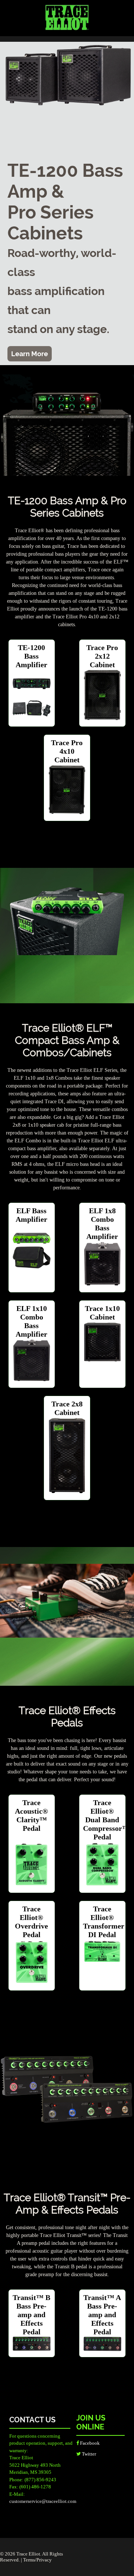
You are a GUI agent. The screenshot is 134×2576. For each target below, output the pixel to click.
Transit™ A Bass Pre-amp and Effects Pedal (102, 2315)
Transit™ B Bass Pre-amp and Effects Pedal (31, 2315)
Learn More (30, 354)
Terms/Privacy (37, 2560)
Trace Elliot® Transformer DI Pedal (104, 1922)
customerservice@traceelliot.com (43, 2501)
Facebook (89, 2443)
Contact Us (32, 2420)
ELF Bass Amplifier (31, 1215)
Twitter (88, 2454)
